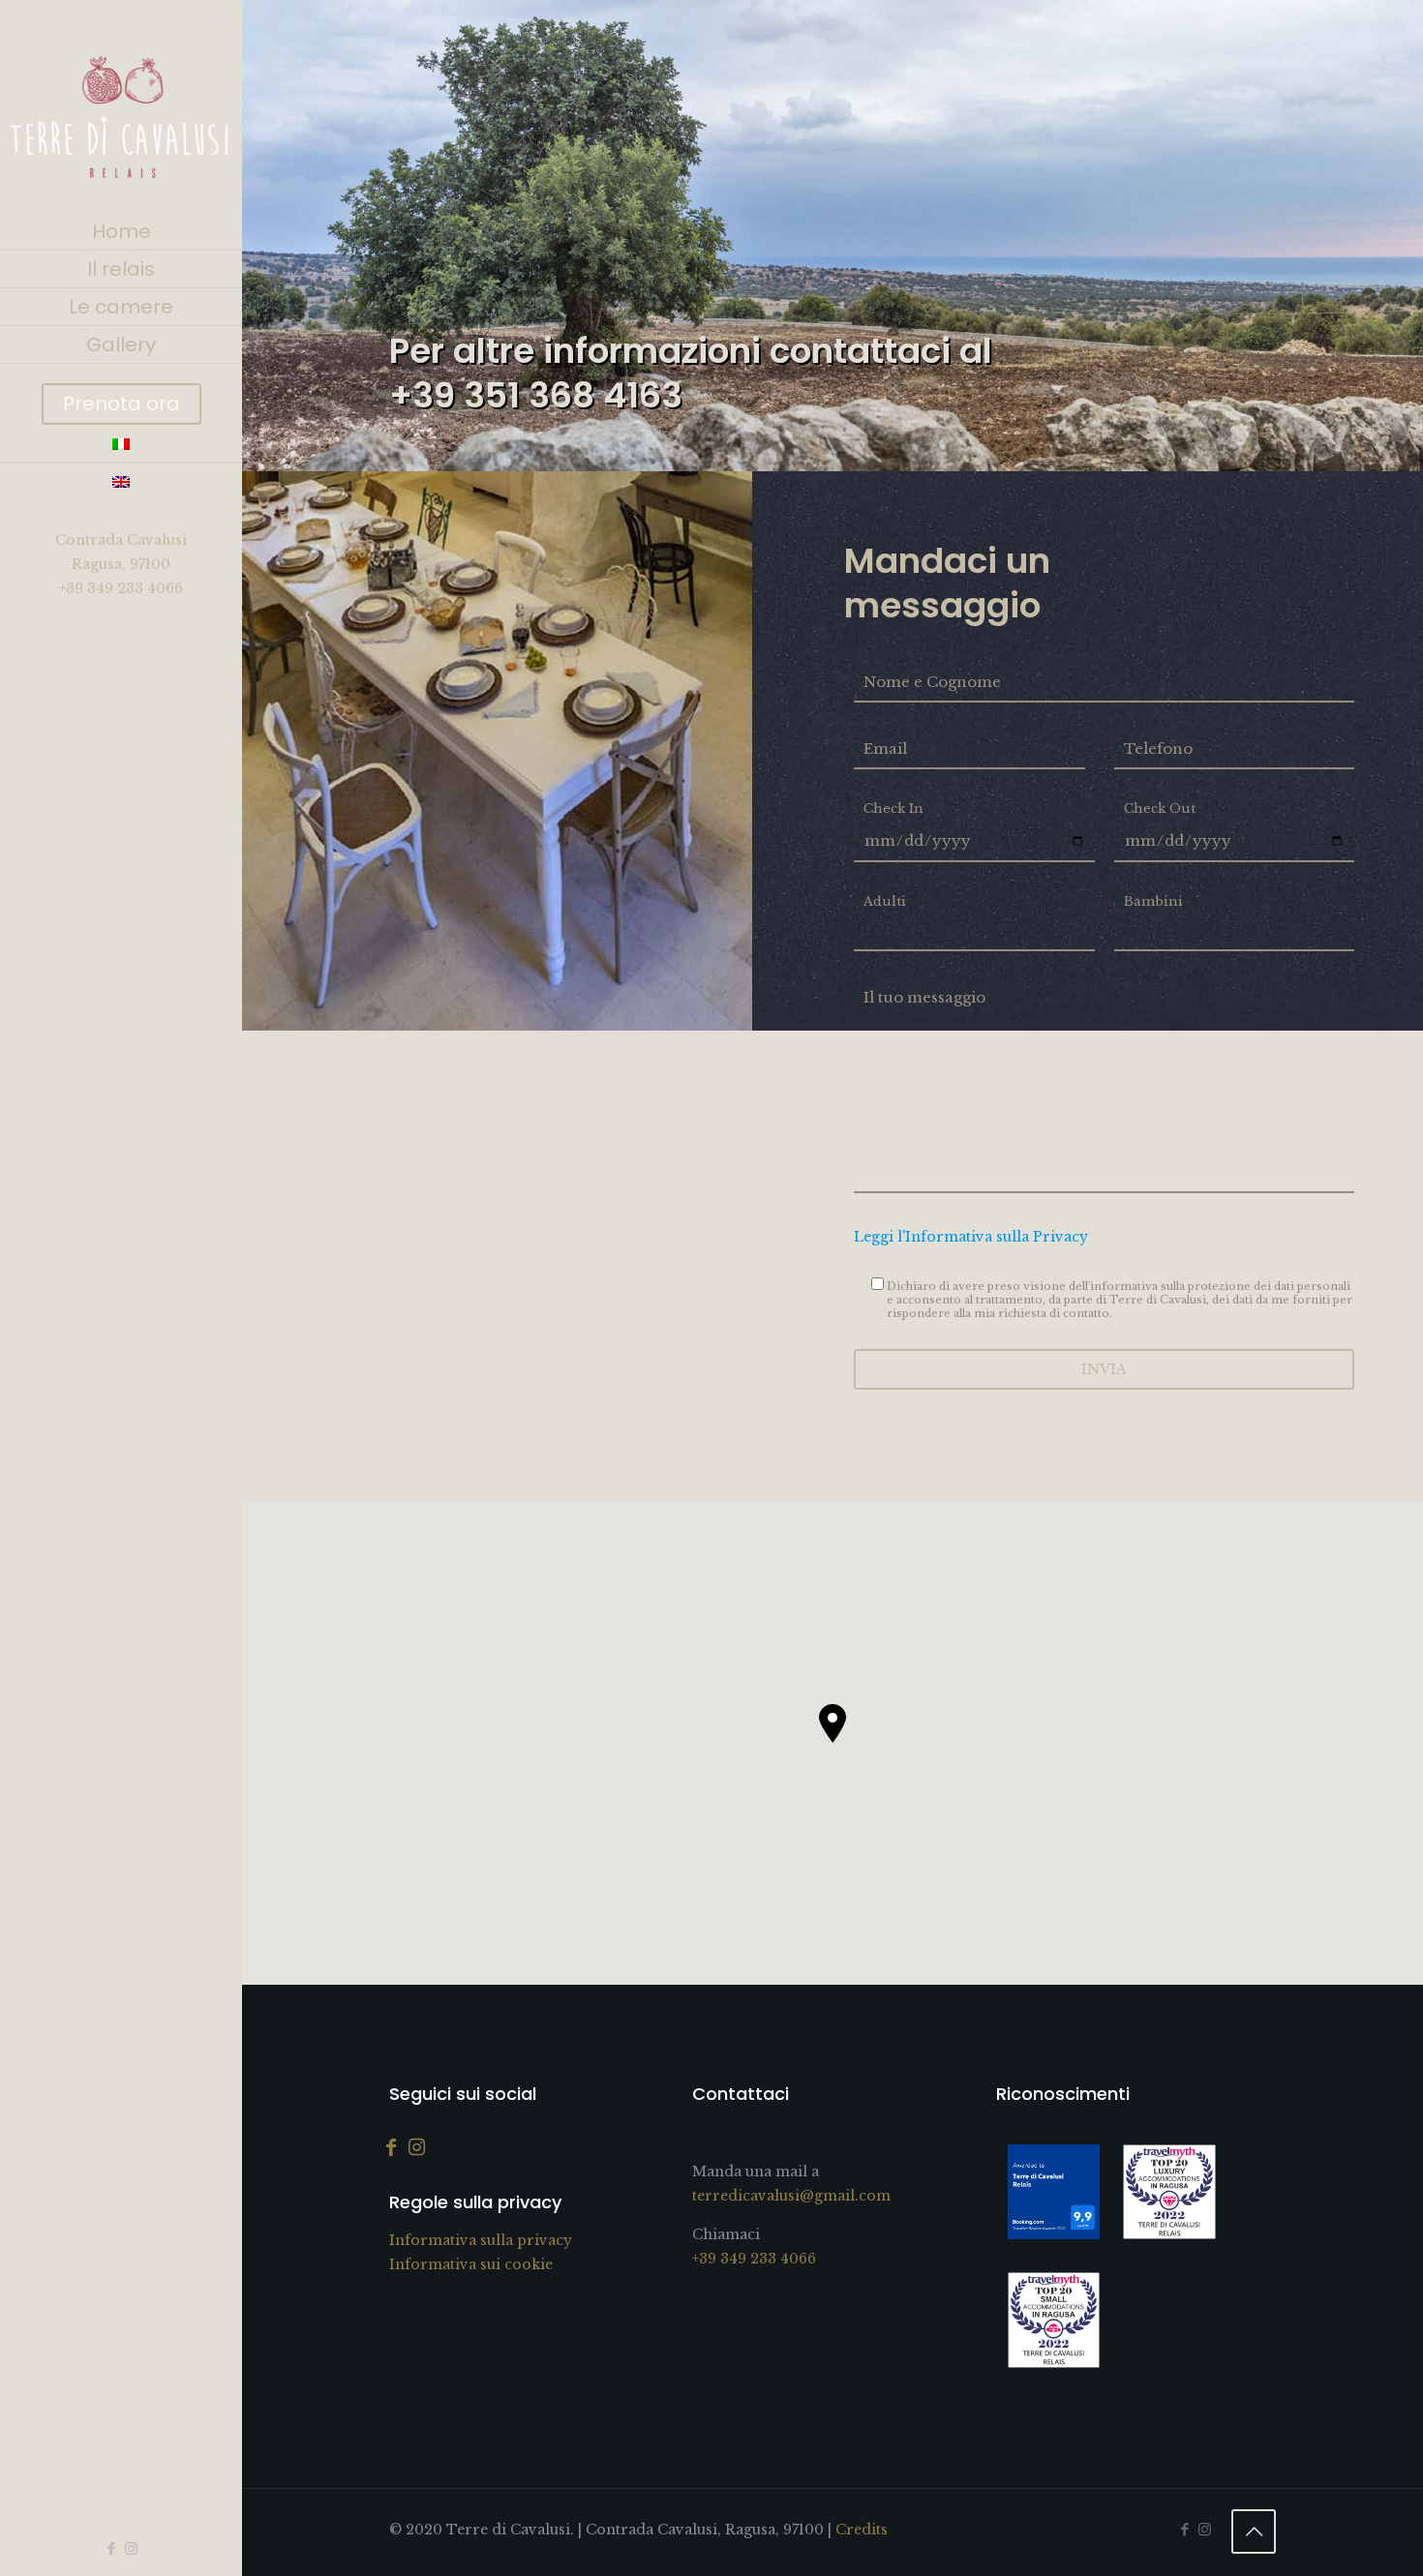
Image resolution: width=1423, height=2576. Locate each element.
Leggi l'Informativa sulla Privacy (971, 1237)
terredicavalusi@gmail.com (791, 2196)
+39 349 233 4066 (121, 588)
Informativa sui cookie (471, 2264)
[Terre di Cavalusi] (121, 106)
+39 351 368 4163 (536, 395)
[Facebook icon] (111, 2548)
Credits (862, 2530)
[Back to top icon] (1254, 2531)
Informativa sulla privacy (481, 2240)
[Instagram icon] (131, 2548)
